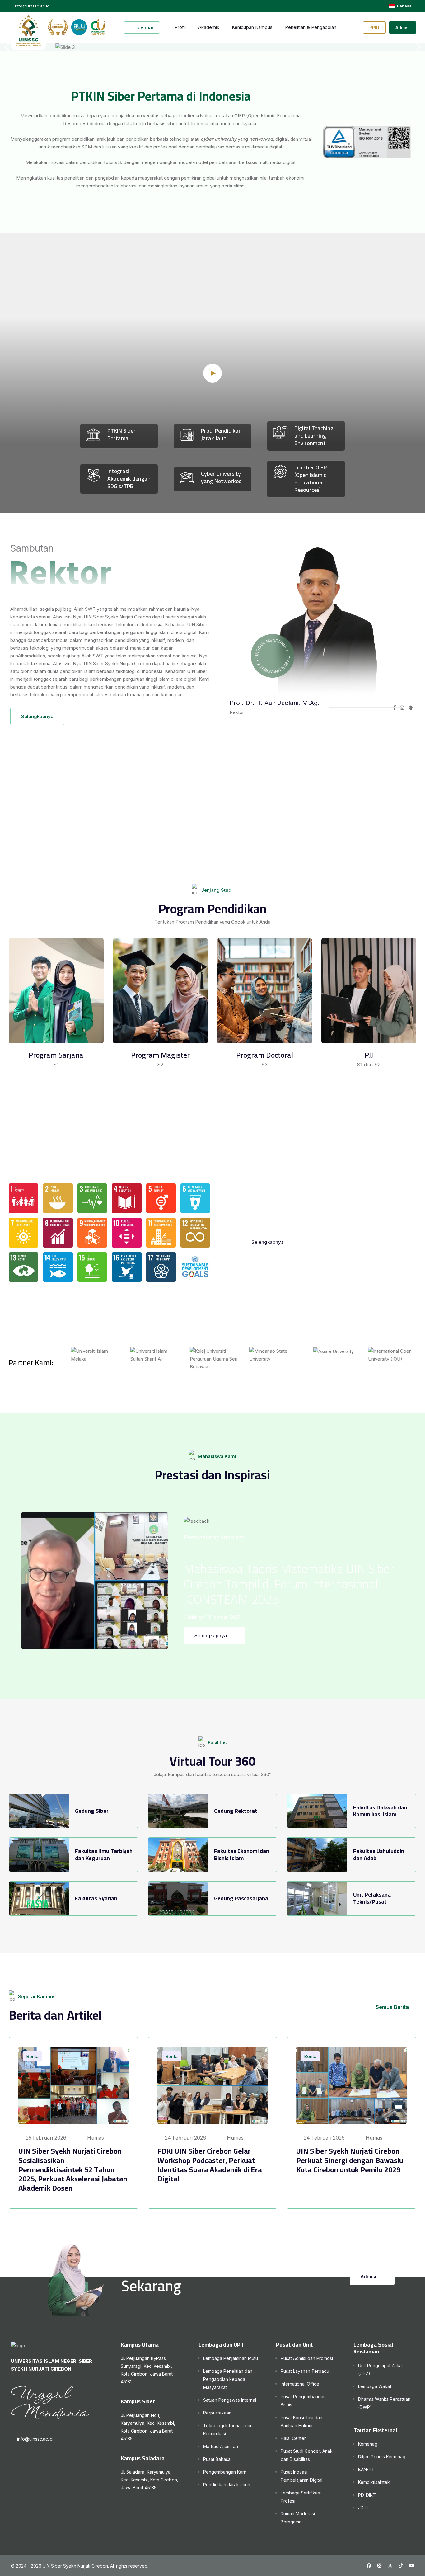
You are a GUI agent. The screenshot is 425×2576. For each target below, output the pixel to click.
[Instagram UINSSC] (379, 2566)
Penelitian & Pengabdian (311, 27)
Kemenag (368, 2444)
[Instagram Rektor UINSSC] (402, 708)
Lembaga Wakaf (375, 2386)
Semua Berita (392, 2007)
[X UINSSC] (390, 2566)
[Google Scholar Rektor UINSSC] (411, 708)
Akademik (209, 27)
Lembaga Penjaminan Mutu (231, 2358)
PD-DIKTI (367, 2495)
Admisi (403, 28)
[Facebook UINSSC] (369, 2566)
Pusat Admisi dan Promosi (307, 2358)
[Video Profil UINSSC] (213, 373)
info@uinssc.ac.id (35, 2439)
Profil (180, 27)
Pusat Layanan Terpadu (305, 2371)
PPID (374, 28)
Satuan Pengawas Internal (230, 2400)
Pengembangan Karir (225, 2472)
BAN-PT (366, 2469)
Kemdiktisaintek (374, 2482)
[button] (417, 47)
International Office (300, 2384)
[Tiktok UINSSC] (401, 2566)
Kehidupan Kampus (252, 27)
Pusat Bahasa (217, 2459)
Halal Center (293, 2438)
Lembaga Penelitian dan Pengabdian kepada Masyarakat (228, 2379)
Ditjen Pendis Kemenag (382, 2457)
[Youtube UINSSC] (411, 2566)
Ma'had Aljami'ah (221, 2446)
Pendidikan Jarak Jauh (227, 2485)
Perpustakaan (217, 2413)
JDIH (363, 2508)
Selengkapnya (37, 716)
